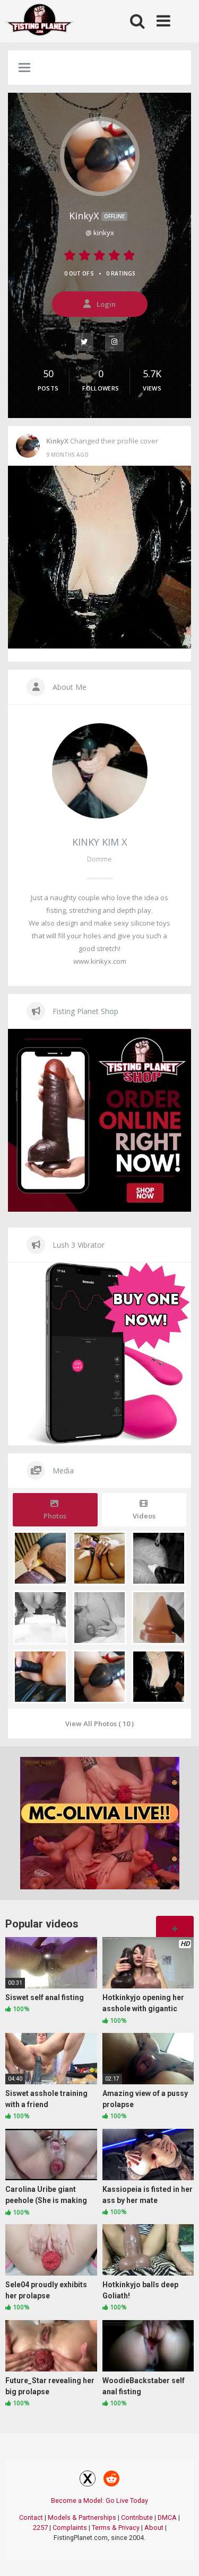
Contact (31, 2517)
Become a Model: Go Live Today (99, 2501)
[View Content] (40, 21)
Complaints (70, 2528)
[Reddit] (111, 2480)
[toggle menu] (24, 68)
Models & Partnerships (82, 2517)
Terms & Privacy (116, 2528)
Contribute (137, 2517)
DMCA (167, 2517)
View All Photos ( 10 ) (99, 1724)
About (154, 2528)
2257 (40, 2528)
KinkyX (97, 216)
